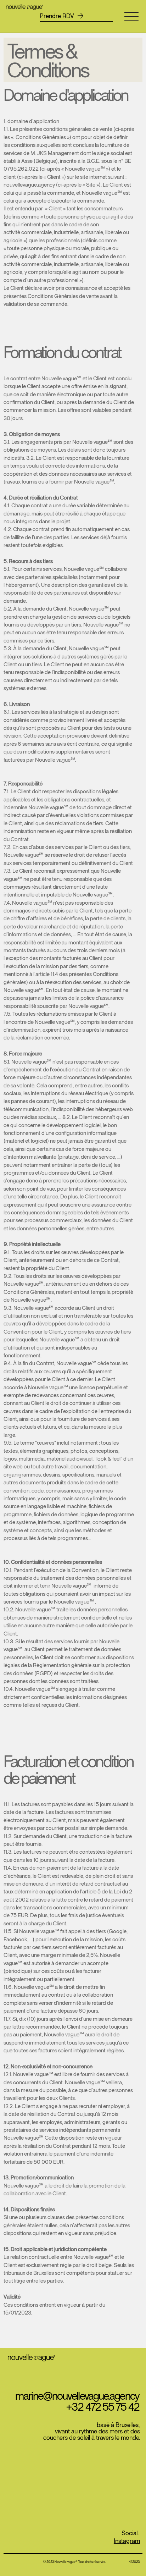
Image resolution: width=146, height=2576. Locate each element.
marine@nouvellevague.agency (77, 2395)
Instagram (127, 2541)
